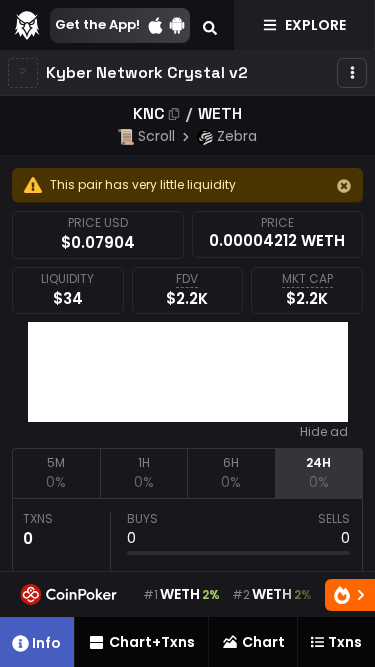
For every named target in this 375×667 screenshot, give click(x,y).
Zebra (237, 136)
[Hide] (344, 186)
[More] (352, 73)
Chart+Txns (152, 642)
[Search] (210, 25)
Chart (263, 642)
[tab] (56, 473)
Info (46, 643)
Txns (345, 642)
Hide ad (324, 432)
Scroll (156, 136)
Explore (315, 25)
